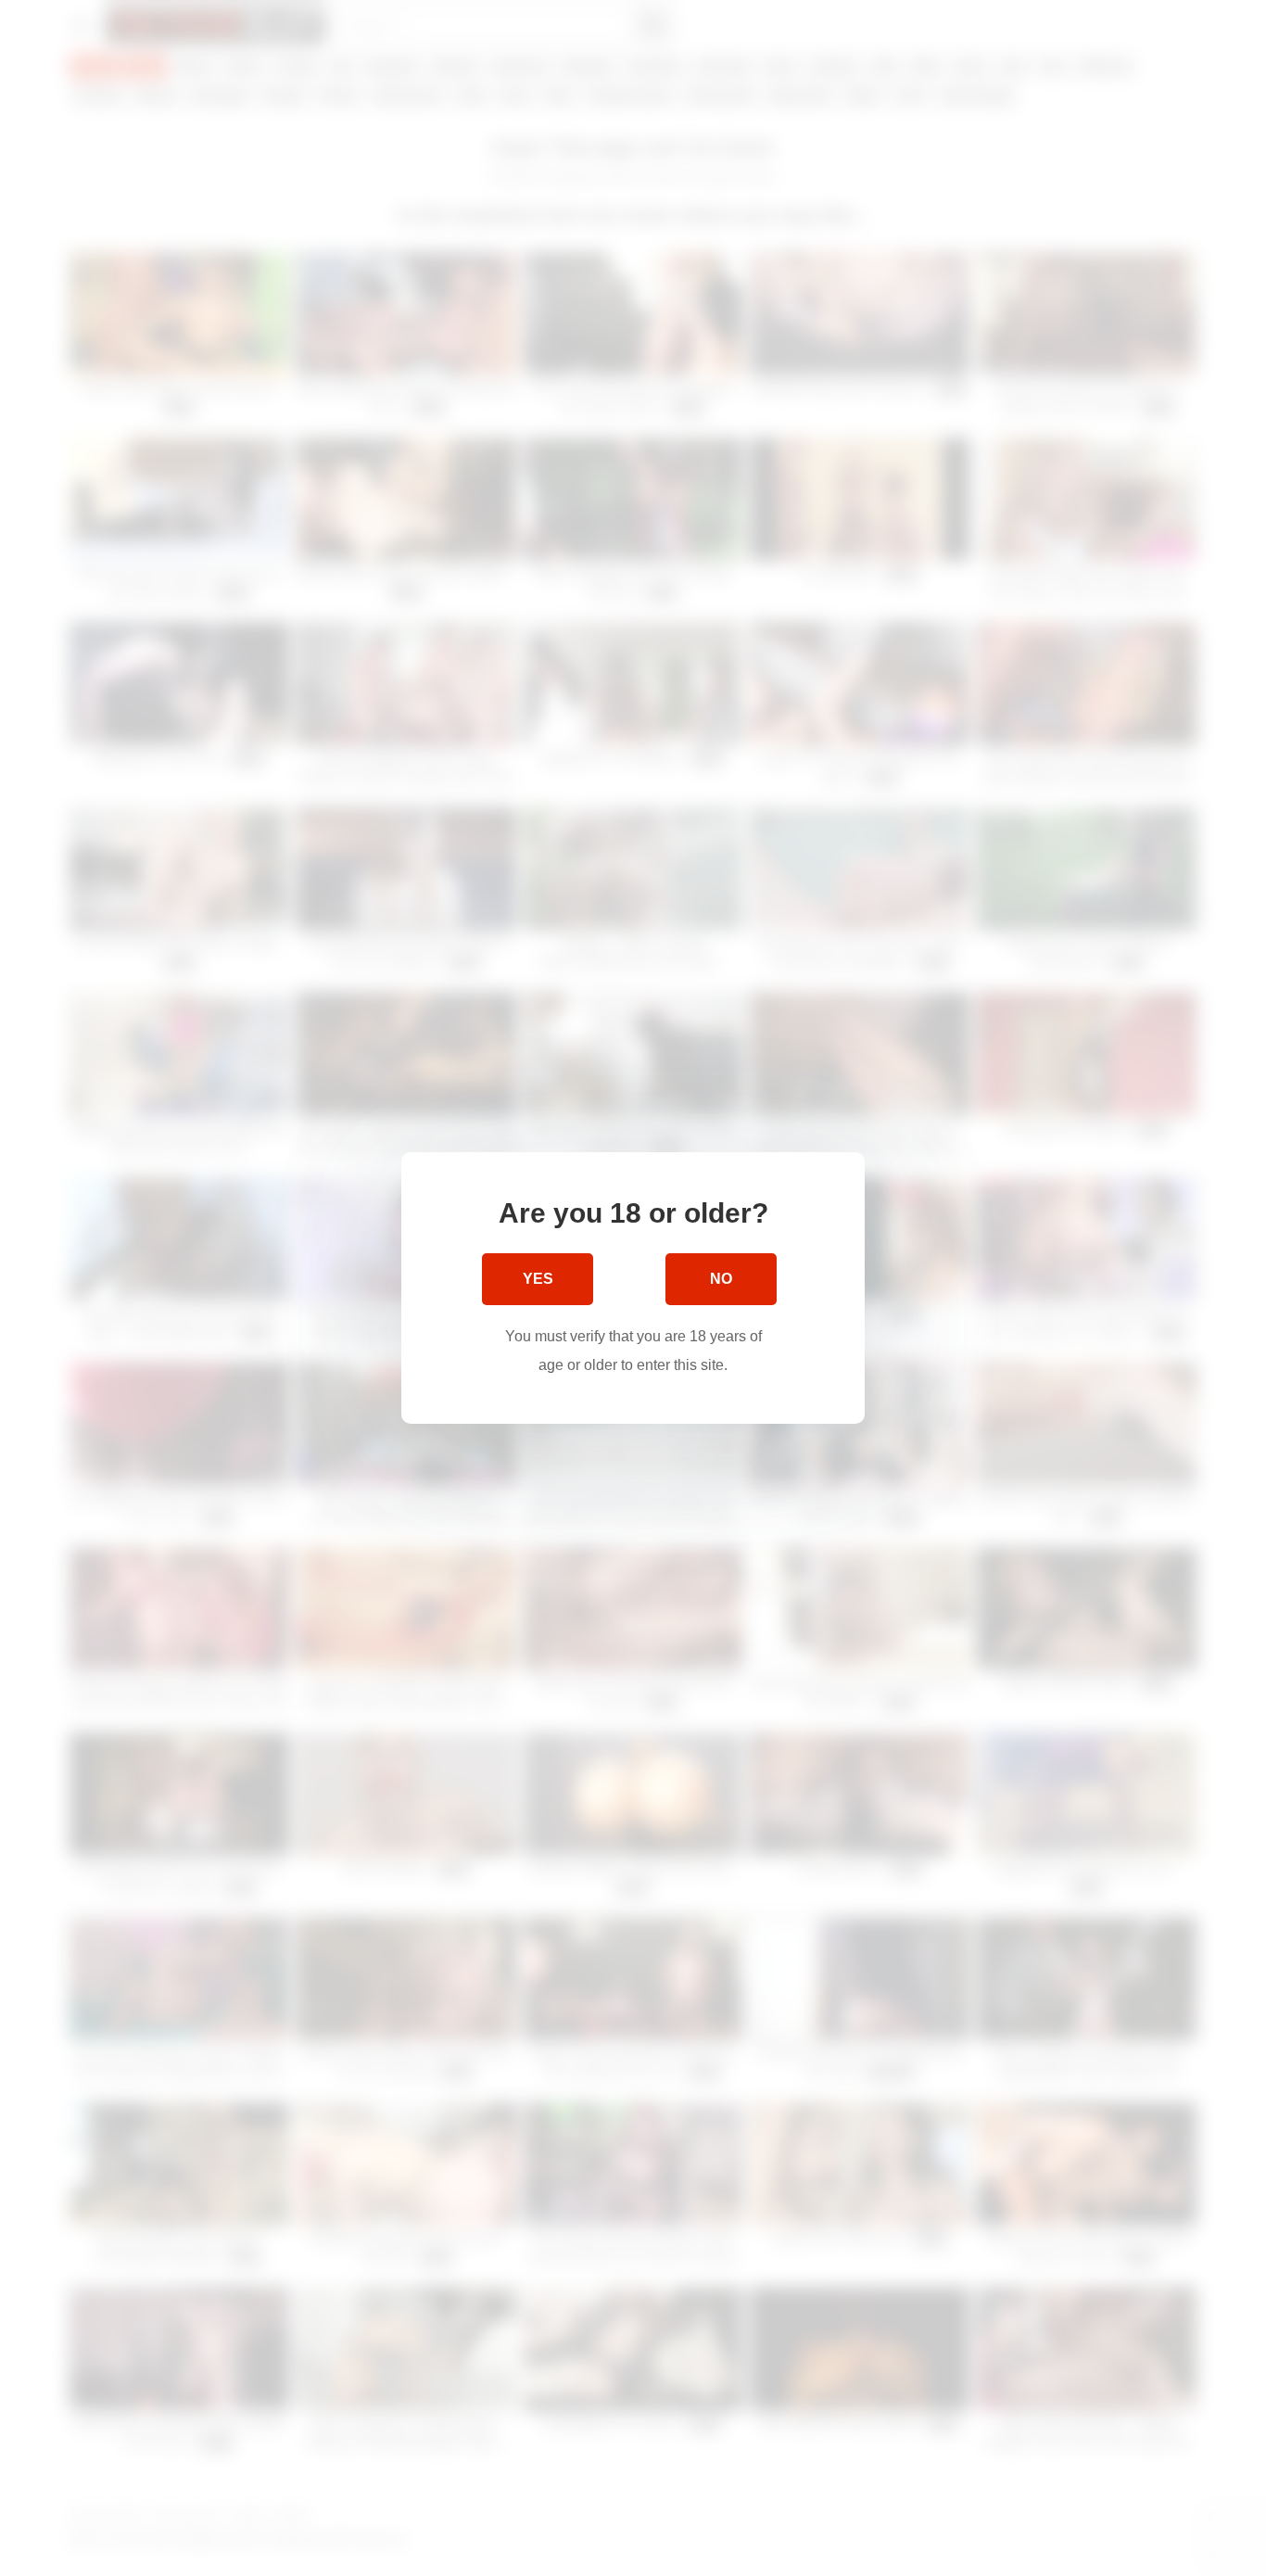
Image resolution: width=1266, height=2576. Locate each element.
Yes (538, 1279)
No (721, 1279)
